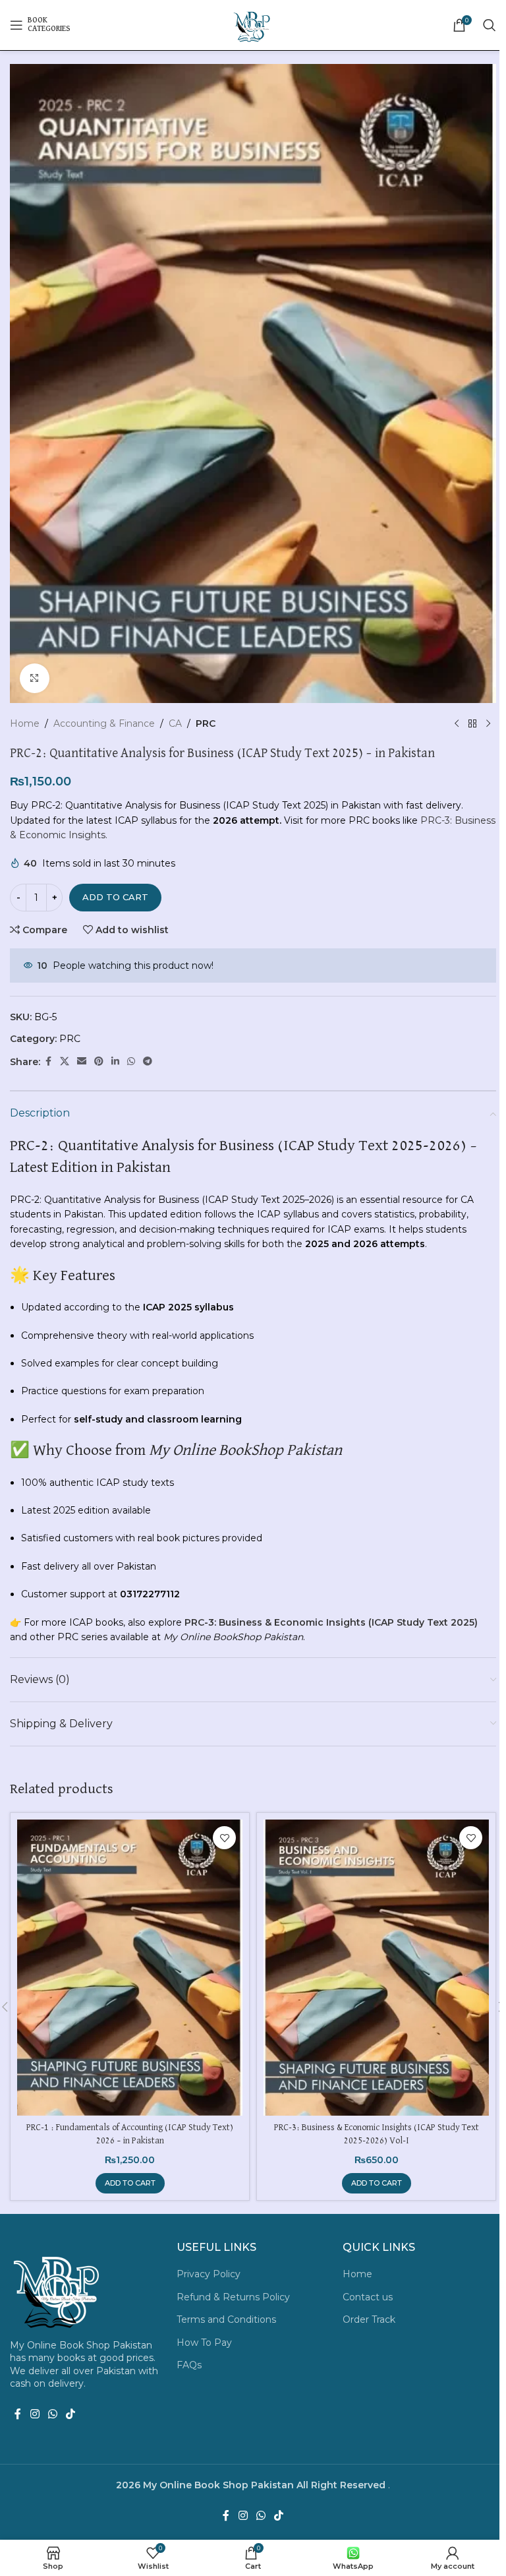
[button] (130, 2183)
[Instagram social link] (35, 2414)
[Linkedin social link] (115, 1061)
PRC (206, 723)
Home (25, 723)
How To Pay (204, 2343)
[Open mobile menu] (40, 25)
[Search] (490, 25)
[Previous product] (457, 724)
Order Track (369, 2319)
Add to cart (115, 897)
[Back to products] (472, 724)
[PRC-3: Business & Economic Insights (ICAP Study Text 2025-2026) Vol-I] (376, 1968)
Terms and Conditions (226, 2319)
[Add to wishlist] (224, 1838)
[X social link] (65, 1061)
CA (175, 723)
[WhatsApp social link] (131, 1061)
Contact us (368, 2297)
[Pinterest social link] (99, 1061)
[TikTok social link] (71, 2414)
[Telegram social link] (148, 1061)
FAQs (189, 2365)
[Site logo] (253, 24)
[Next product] (488, 724)
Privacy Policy (209, 2274)
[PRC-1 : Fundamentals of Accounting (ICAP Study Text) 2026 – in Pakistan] (130, 1968)
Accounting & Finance (104, 723)
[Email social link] (82, 1061)
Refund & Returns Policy (233, 2297)
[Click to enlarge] (35, 678)
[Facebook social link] (48, 1061)
